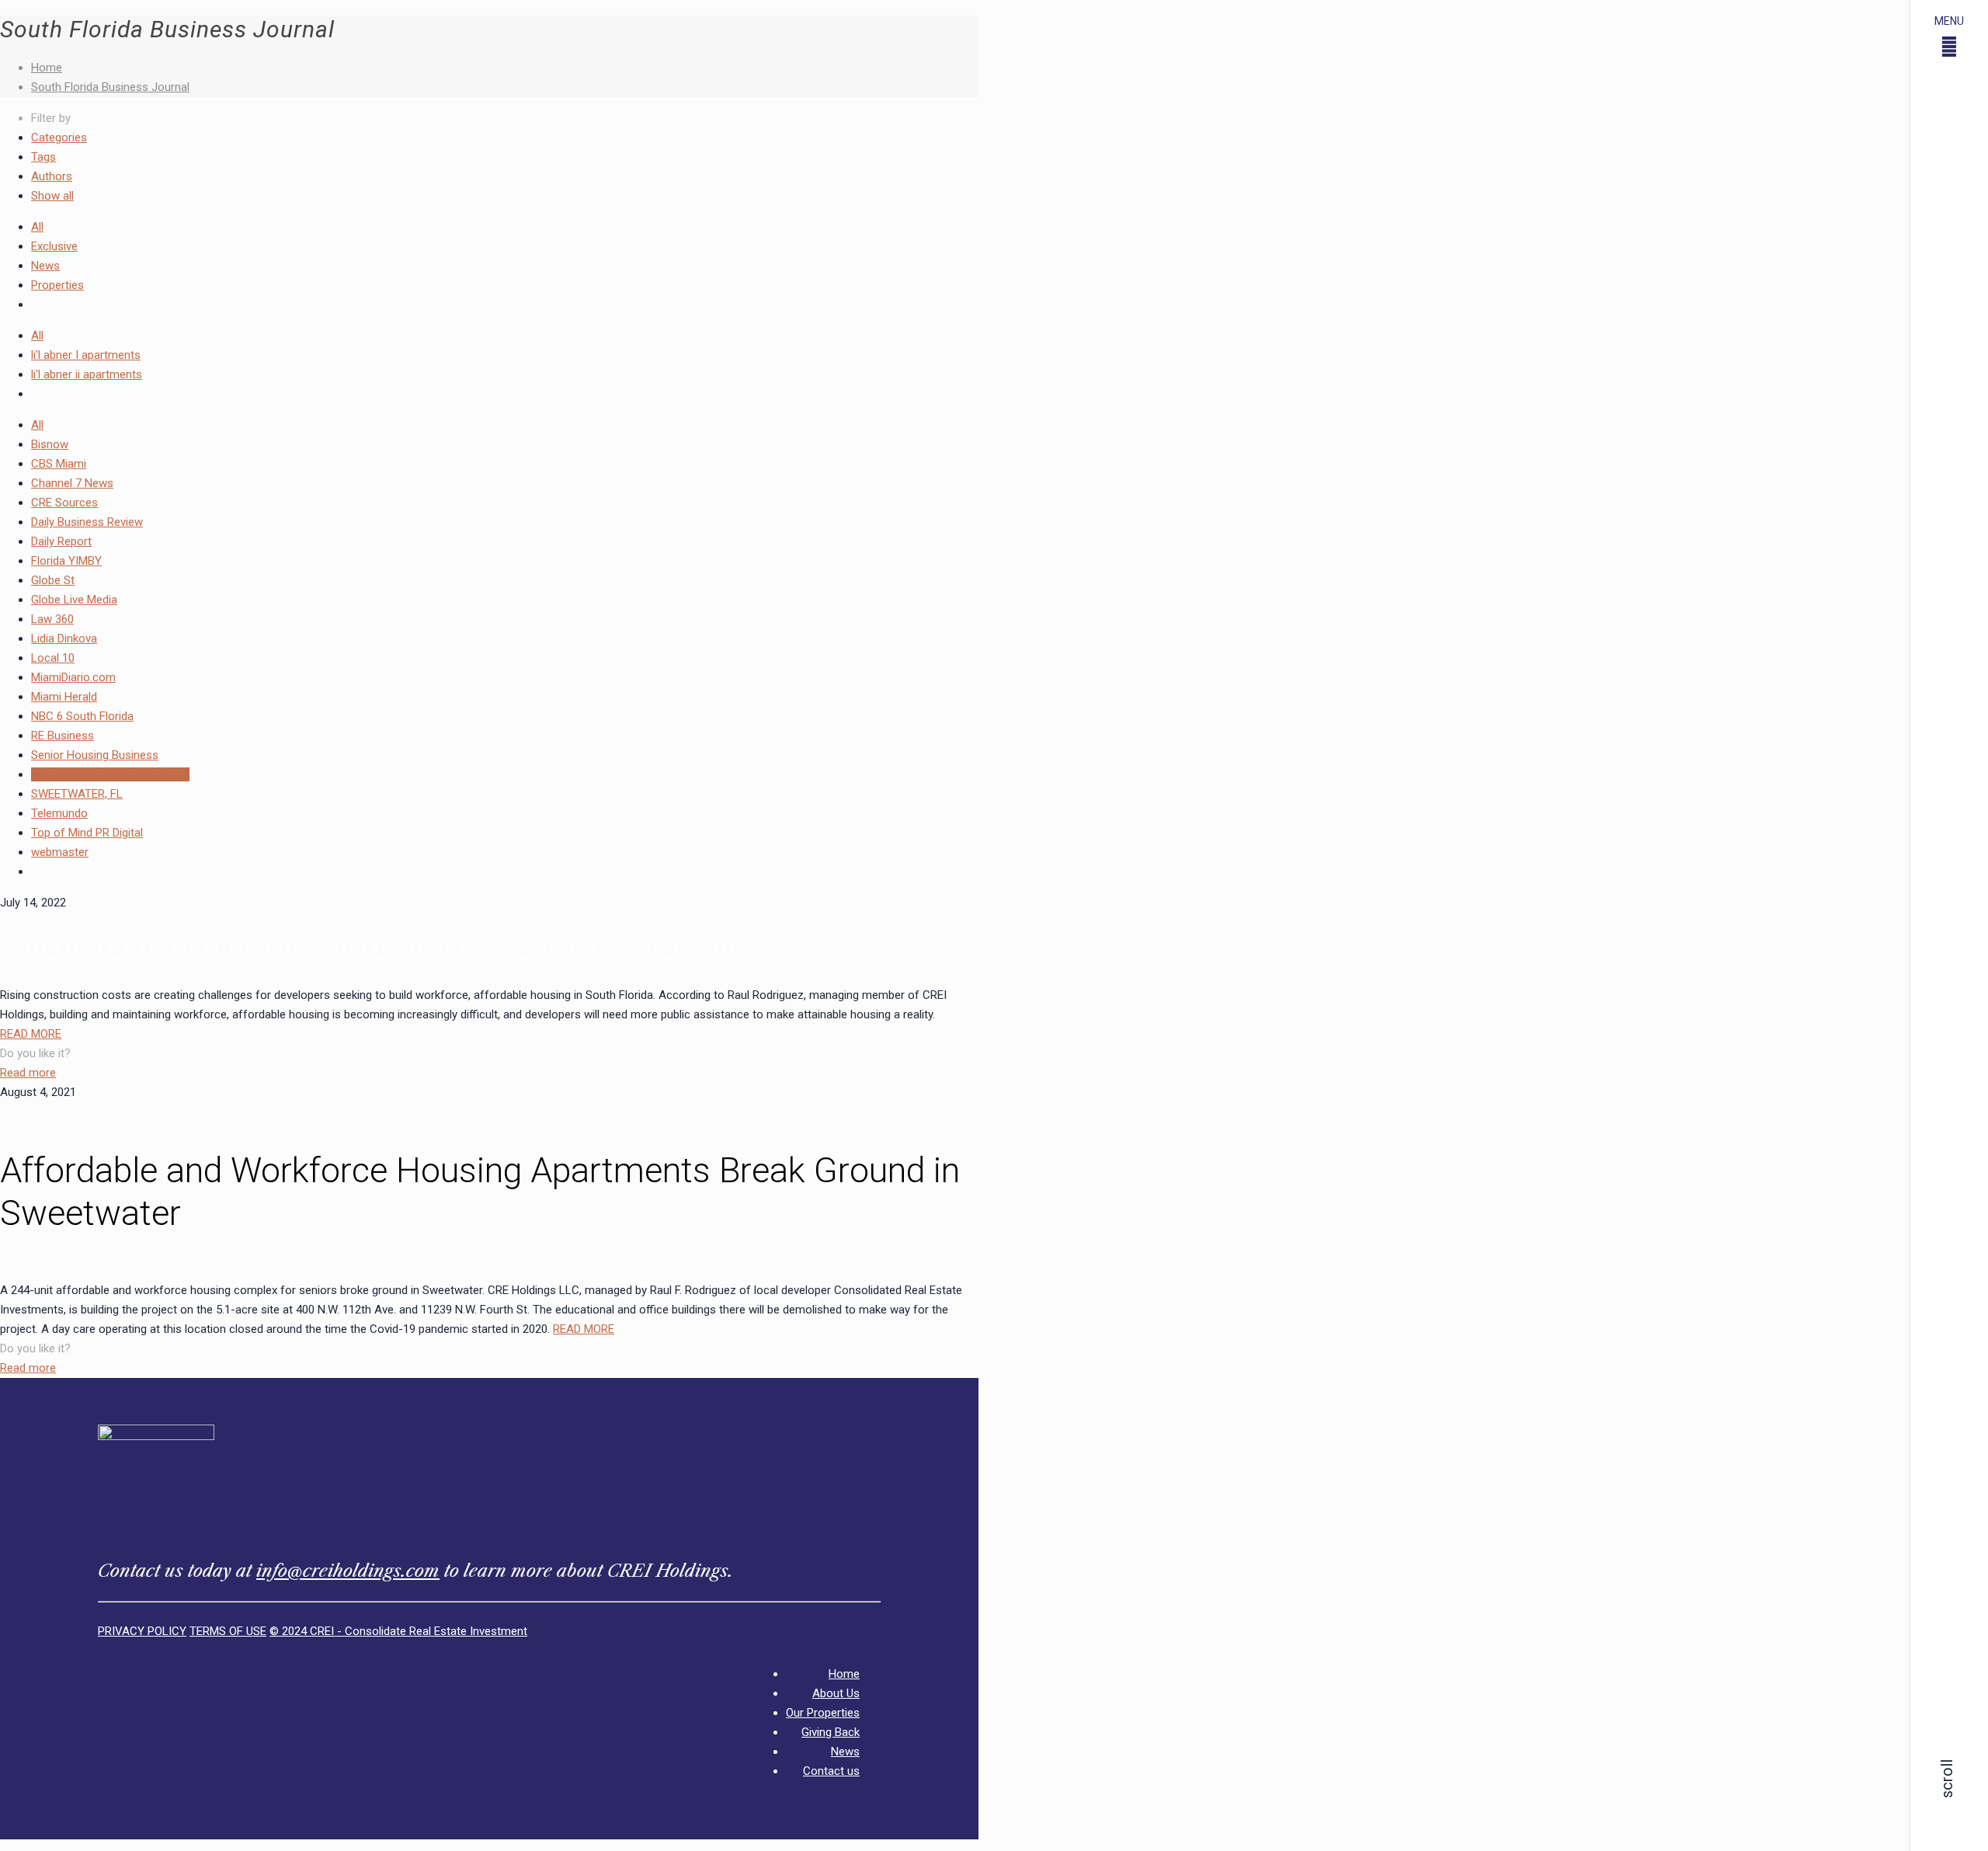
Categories (59, 137)
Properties (57, 285)
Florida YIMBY (66, 561)
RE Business (63, 736)
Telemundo (59, 813)
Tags (43, 157)
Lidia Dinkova (64, 638)
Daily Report (61, 541)
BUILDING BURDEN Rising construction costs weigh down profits (375, 949)
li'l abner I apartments (86, 355)
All (37, 227)
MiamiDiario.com (73, 677)
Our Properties (823, 1713)
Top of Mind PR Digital (87, 833)
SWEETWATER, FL (77, 794)
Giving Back (831, 1732)
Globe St (53, 580)
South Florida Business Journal (110, 87)
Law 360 (52, 619)
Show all (52, 196)
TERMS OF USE (228, 1631)
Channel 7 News (72, 483)
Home (47, 68)
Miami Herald (64, 697)
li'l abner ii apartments (87, 374)
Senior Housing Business (95, 755)
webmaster (60, 852)
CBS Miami (59, 464)
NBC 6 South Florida (82, 716)
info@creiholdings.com (348, 1571)
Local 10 (53, 658)
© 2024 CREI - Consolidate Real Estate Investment (398, 1631)
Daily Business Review (87, 522)
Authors (52, 176)
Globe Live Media (74, 600)
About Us (836, 1693)
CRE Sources (64, 503)
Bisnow (50, 444)
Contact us (831, 1771)
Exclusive (54, 246)
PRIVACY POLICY (142, 1631)
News (45, 266)
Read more (28, 1073)
